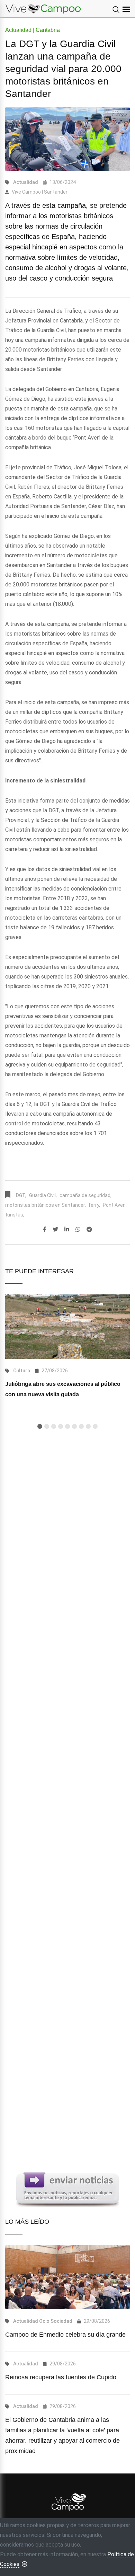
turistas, (15, 1215)
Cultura (22, 1371)
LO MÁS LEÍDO (27, 2222)
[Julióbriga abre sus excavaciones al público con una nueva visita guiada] (67, 1326)
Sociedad (61, 2321)
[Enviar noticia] (67, 2189)
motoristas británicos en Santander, (46, 1205)
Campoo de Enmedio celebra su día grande (65, 2335)
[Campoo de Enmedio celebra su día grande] (67, 2277)
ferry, (94, 1205)
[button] (40, 1426)
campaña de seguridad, (85, 1195)
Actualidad (26, 182)
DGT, (21, 1195)
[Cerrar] (25, 2564)
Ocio (44, 2321)
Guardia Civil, (43, 1195)
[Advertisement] (67, 1721)
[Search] (116, 10)
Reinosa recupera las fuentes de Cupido (61, 2377)
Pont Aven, (115, 1205)
